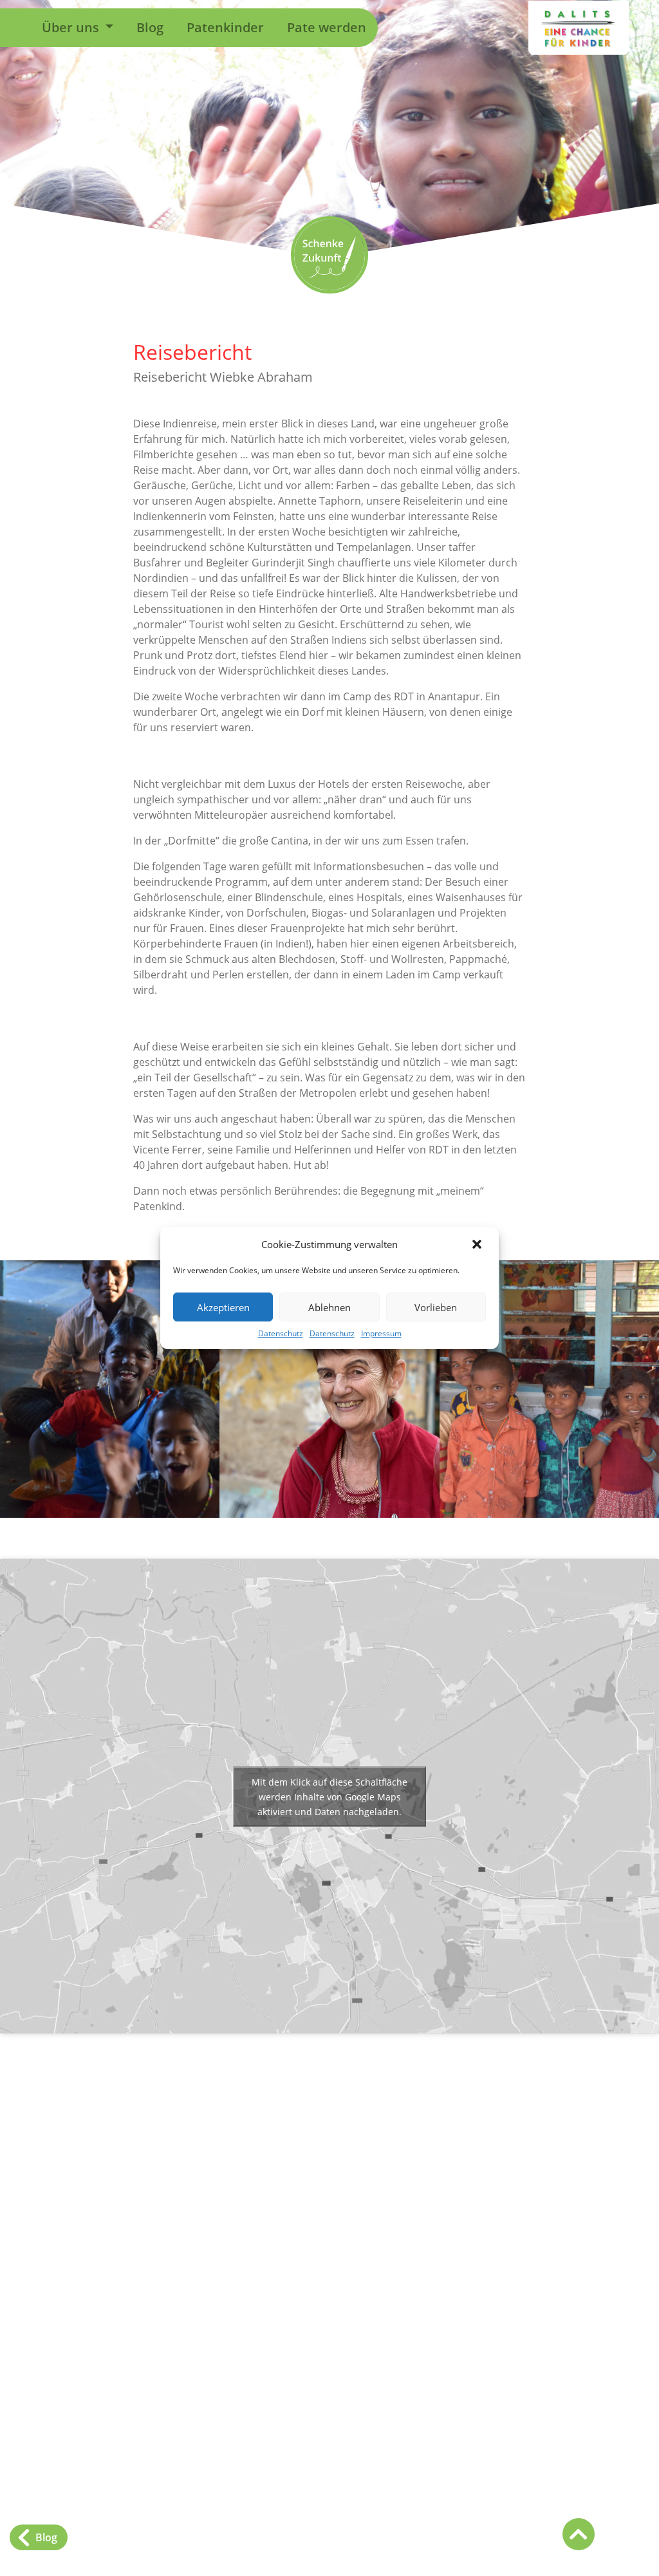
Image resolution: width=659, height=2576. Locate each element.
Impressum (381, 1333)
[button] (478, 1244)
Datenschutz (281, 1333)
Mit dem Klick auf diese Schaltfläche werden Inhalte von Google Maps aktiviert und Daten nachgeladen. (329, 1796)
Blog (150, 27)
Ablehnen (329, 1307)
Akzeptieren (223, 1307)
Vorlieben (436, 1307)
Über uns (72, 27)
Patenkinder (225, 27)
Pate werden (327, 27)
